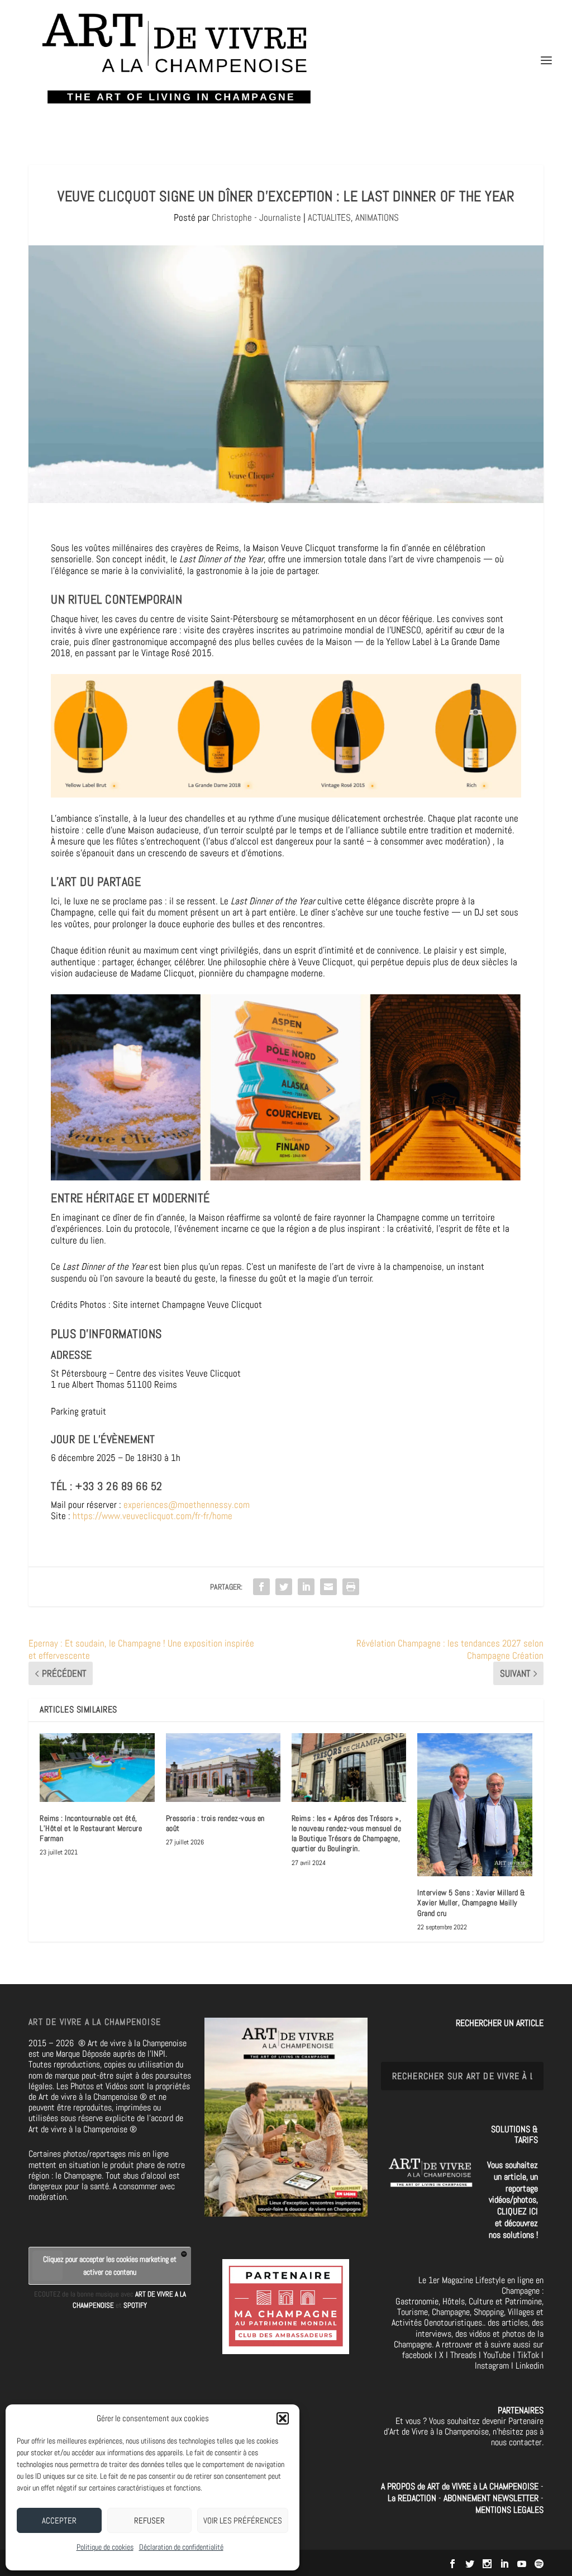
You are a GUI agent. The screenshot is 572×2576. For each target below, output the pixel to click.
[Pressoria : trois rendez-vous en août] (223, 1768)
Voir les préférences (243, 2520)
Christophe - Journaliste (256, 217)
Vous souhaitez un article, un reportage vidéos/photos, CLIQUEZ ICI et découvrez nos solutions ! (513, 2200)
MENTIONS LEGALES (509, 2510)
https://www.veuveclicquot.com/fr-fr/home (152, 1516)
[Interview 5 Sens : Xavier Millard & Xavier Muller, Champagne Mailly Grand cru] (475, 1805)
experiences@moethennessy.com (187, 1505)
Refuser (149, 2520)
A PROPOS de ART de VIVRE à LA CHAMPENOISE (460, 2486)
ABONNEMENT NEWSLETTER (492, 2498)
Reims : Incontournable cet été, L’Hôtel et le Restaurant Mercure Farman (91, 1828)
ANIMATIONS (377, 217)
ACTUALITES (329, 217)
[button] (283, 2418)
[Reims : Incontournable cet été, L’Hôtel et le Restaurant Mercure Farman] (97, 1768)
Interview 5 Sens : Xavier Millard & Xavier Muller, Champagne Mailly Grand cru (471, 1903)
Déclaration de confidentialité (181, 2547)
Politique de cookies (105, 2547)
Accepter (59, 2520)
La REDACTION (413, 2498)
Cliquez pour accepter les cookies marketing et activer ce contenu (110, 2266)
